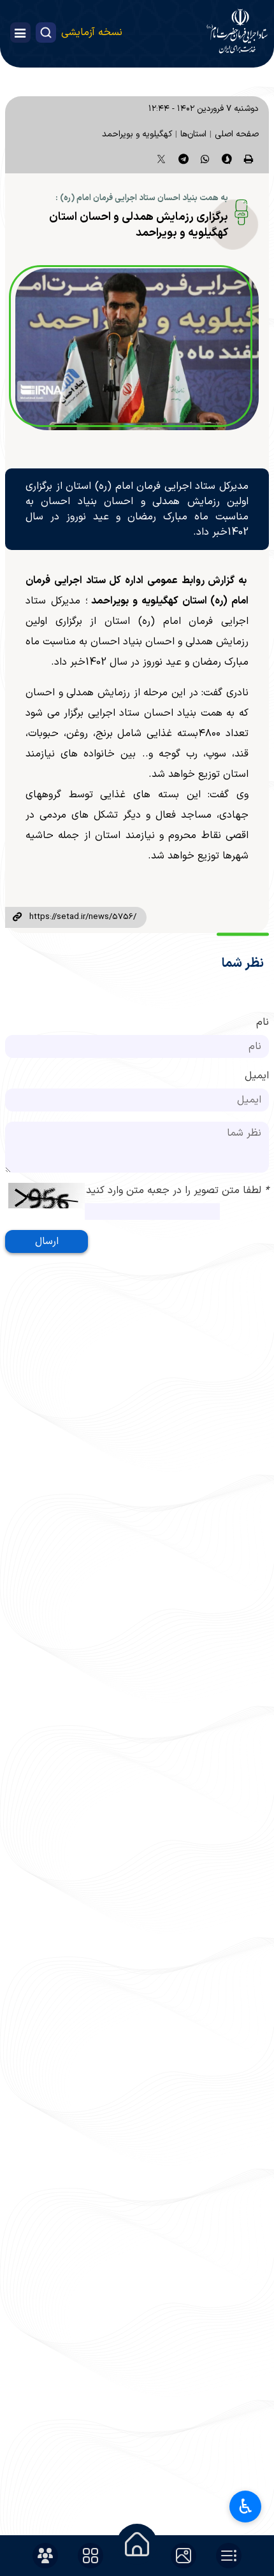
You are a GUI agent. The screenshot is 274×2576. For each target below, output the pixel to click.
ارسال (47, 1241)
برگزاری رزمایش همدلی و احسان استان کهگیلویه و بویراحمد (139, 225)
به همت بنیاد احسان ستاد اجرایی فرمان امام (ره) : (142, 198)
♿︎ (246, 2507)
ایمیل (257, 1076)
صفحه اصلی (237, 134)
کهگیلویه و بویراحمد (137, 134)
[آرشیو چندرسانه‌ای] (184, 2556)
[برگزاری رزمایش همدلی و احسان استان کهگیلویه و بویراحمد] (137, 349)
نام (263, 1022)
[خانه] (137, 2544)
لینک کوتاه (17, 918)
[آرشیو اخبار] (229, 2556)
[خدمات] (90, 2556)
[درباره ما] (45, 2556)
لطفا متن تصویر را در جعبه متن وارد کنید (177, 1190)
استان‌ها (193, 134)
